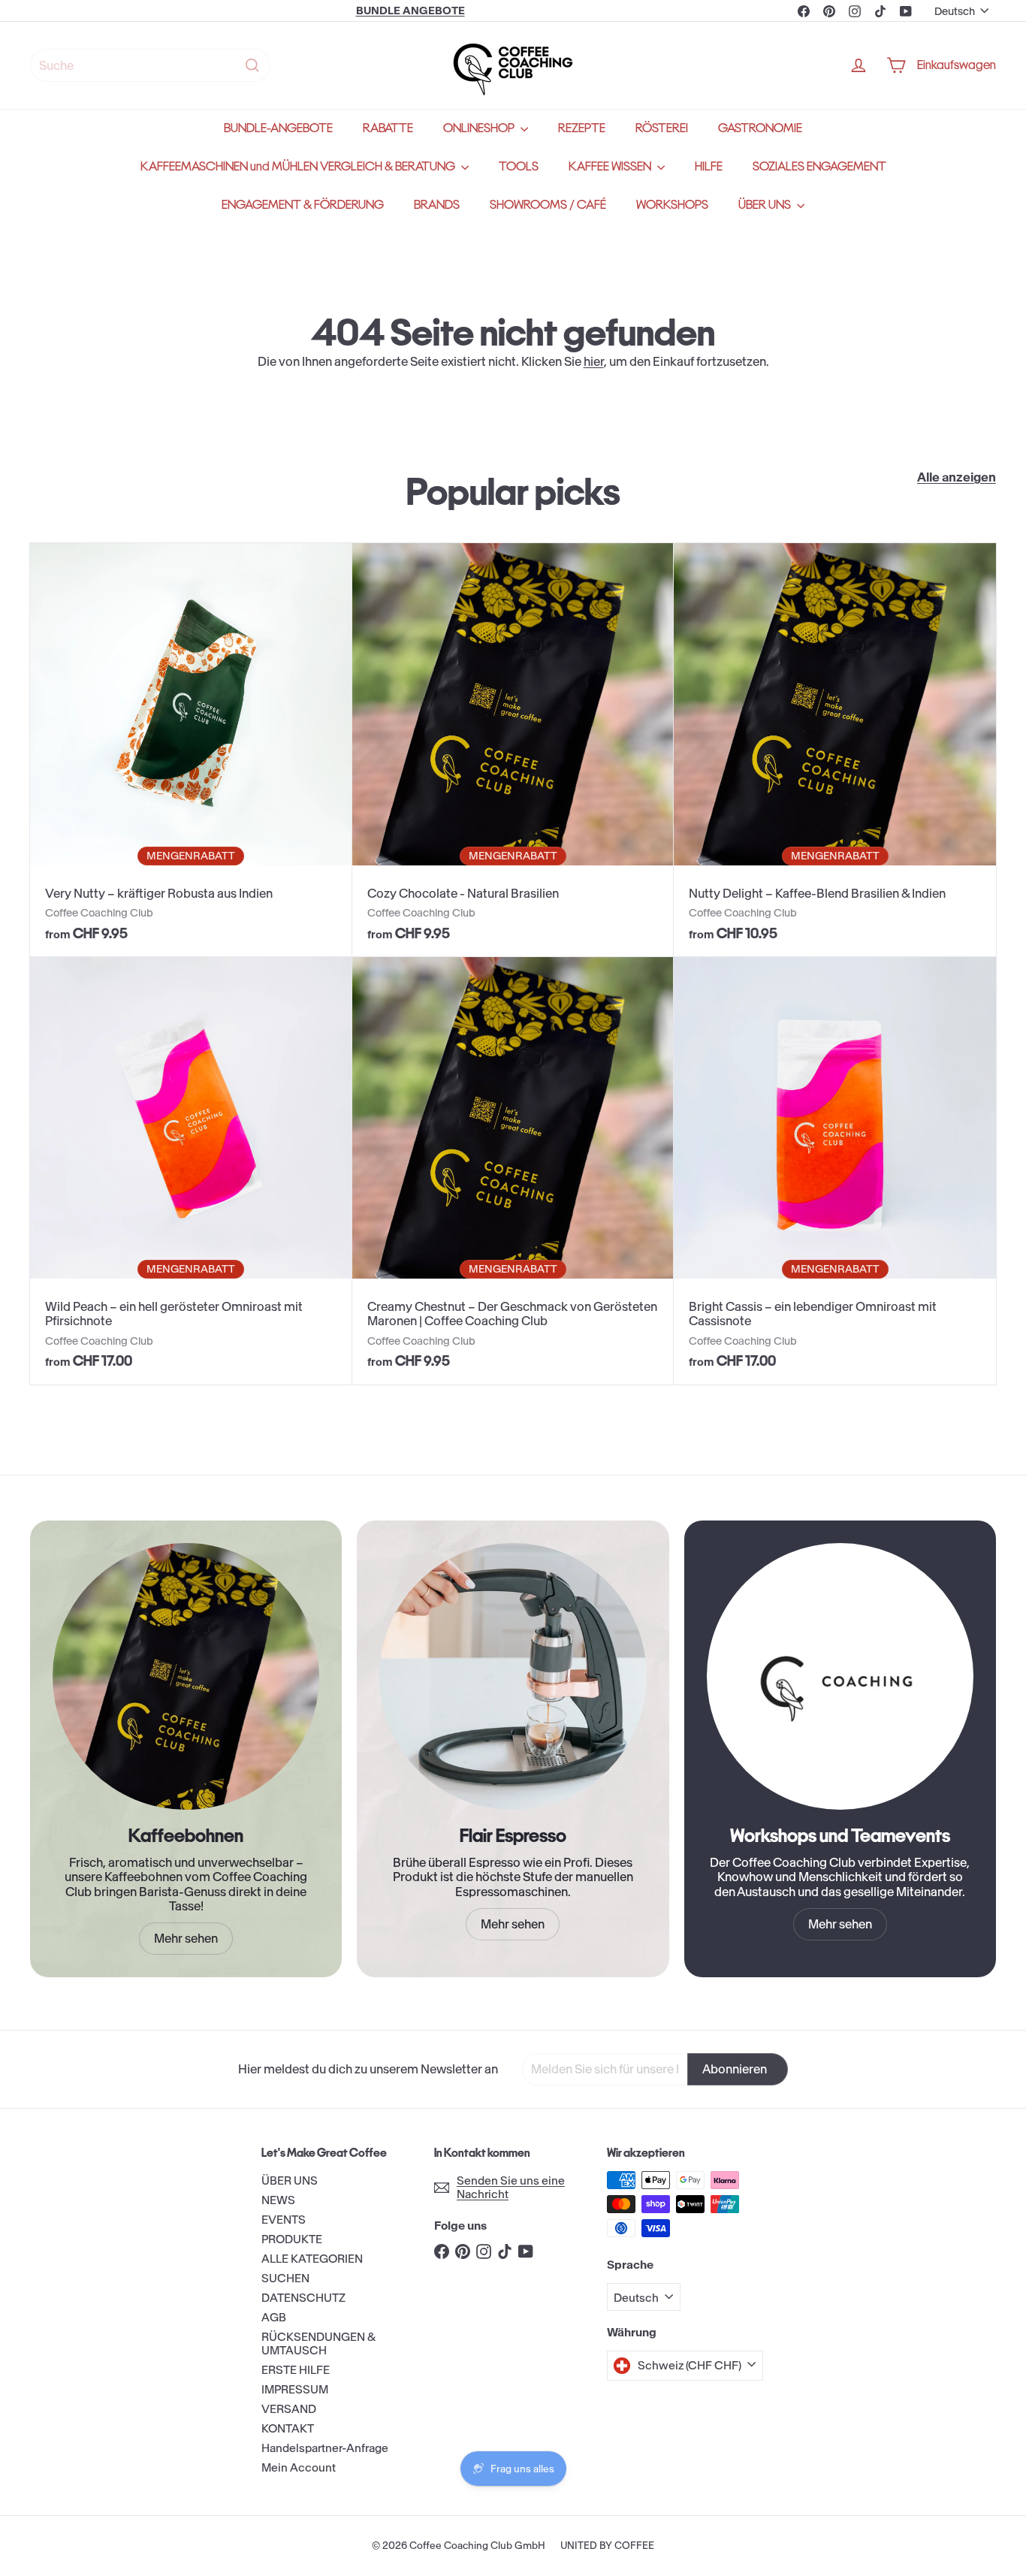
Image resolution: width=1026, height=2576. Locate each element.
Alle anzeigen (957, 477)
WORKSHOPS (672, 205)
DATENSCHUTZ (303, 2298)
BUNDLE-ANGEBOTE (278, 128)
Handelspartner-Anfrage (325, 2448)
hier (594, 361)
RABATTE (388, 128)
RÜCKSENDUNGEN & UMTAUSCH (318, 2343)
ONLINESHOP (480, 128)
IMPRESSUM (295, 2389)
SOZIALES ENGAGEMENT (819, 166)
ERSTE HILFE (296, 2370)
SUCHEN (285, 2278)
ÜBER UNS (766, 205)
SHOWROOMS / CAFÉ (548, 205)
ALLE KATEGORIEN (312, 2259)
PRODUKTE (292, 2239)
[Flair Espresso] (513, 1676)
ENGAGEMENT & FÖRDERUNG (303, 205)
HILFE (709, 166)
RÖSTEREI (662, 128)
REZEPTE (582, 128)
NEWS (278, 2200)
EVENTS (284, 2220)
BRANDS (437, 205)
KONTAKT (288, 2428)
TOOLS (519, 166)
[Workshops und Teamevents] (840, 1676)
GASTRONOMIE (760, 128)
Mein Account (299, 2467)
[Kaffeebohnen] (186, 1676)
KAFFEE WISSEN (611, 166)
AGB (274, 2317)
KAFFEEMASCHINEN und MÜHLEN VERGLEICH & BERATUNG (299, 166)
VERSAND (289, 2409)
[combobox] (150, 65)
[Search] (252, 65)
